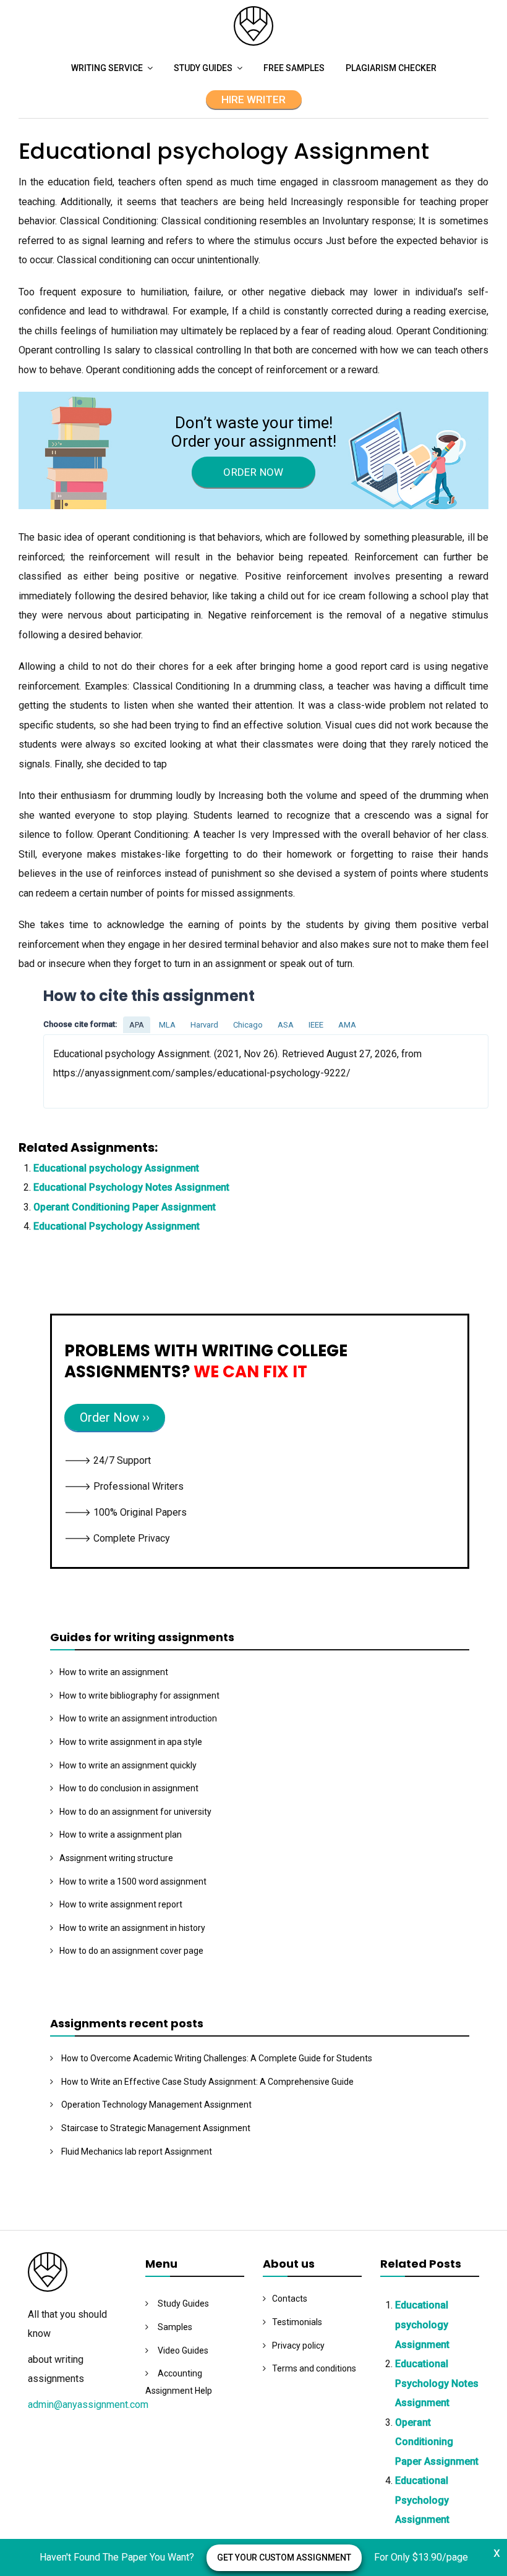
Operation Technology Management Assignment (156, 2105)
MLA (167, 1025)
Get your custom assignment (284, 2557)
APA (137, 1025)
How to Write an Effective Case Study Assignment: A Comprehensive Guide (207, 2082)
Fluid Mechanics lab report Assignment (137, 2152)
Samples (175, 2327)
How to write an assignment (114, 1672)
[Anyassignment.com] (253, 42)
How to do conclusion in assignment (129, 1788)
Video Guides (183, 2350)
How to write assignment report (121, 1904)
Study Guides (203, 68)
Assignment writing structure (116, 1858)
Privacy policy (298, 2346)
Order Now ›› (115, 1417)
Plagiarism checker (391, 68)
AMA (347, 1025)
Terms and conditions (314, 2368)
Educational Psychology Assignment (117, 1226)
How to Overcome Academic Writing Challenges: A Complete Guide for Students (217, 2058)
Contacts (290, 2299)
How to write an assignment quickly (128, 1765)
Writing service (107, 68)
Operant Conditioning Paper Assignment (125, 1207)
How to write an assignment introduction (138, 1718)
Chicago (248, 1025)
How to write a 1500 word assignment (133, 1881)
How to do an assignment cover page (131, 1951)
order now (253, 472)
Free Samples (294, 68)
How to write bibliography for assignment (139, 1696)
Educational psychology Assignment (116, 1168)
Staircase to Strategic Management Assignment (156, 2128)
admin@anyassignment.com (88, 2405)
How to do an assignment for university (135, 1812)
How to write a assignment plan (121, 1835)
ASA (286, 1025)
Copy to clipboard (90, 1071)
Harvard (204, 1025)
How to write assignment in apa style (131, 1742)
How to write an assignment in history (132, 1928)
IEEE (316, 1025)
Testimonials (297, 2322)
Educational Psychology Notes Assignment (131, 1187)
